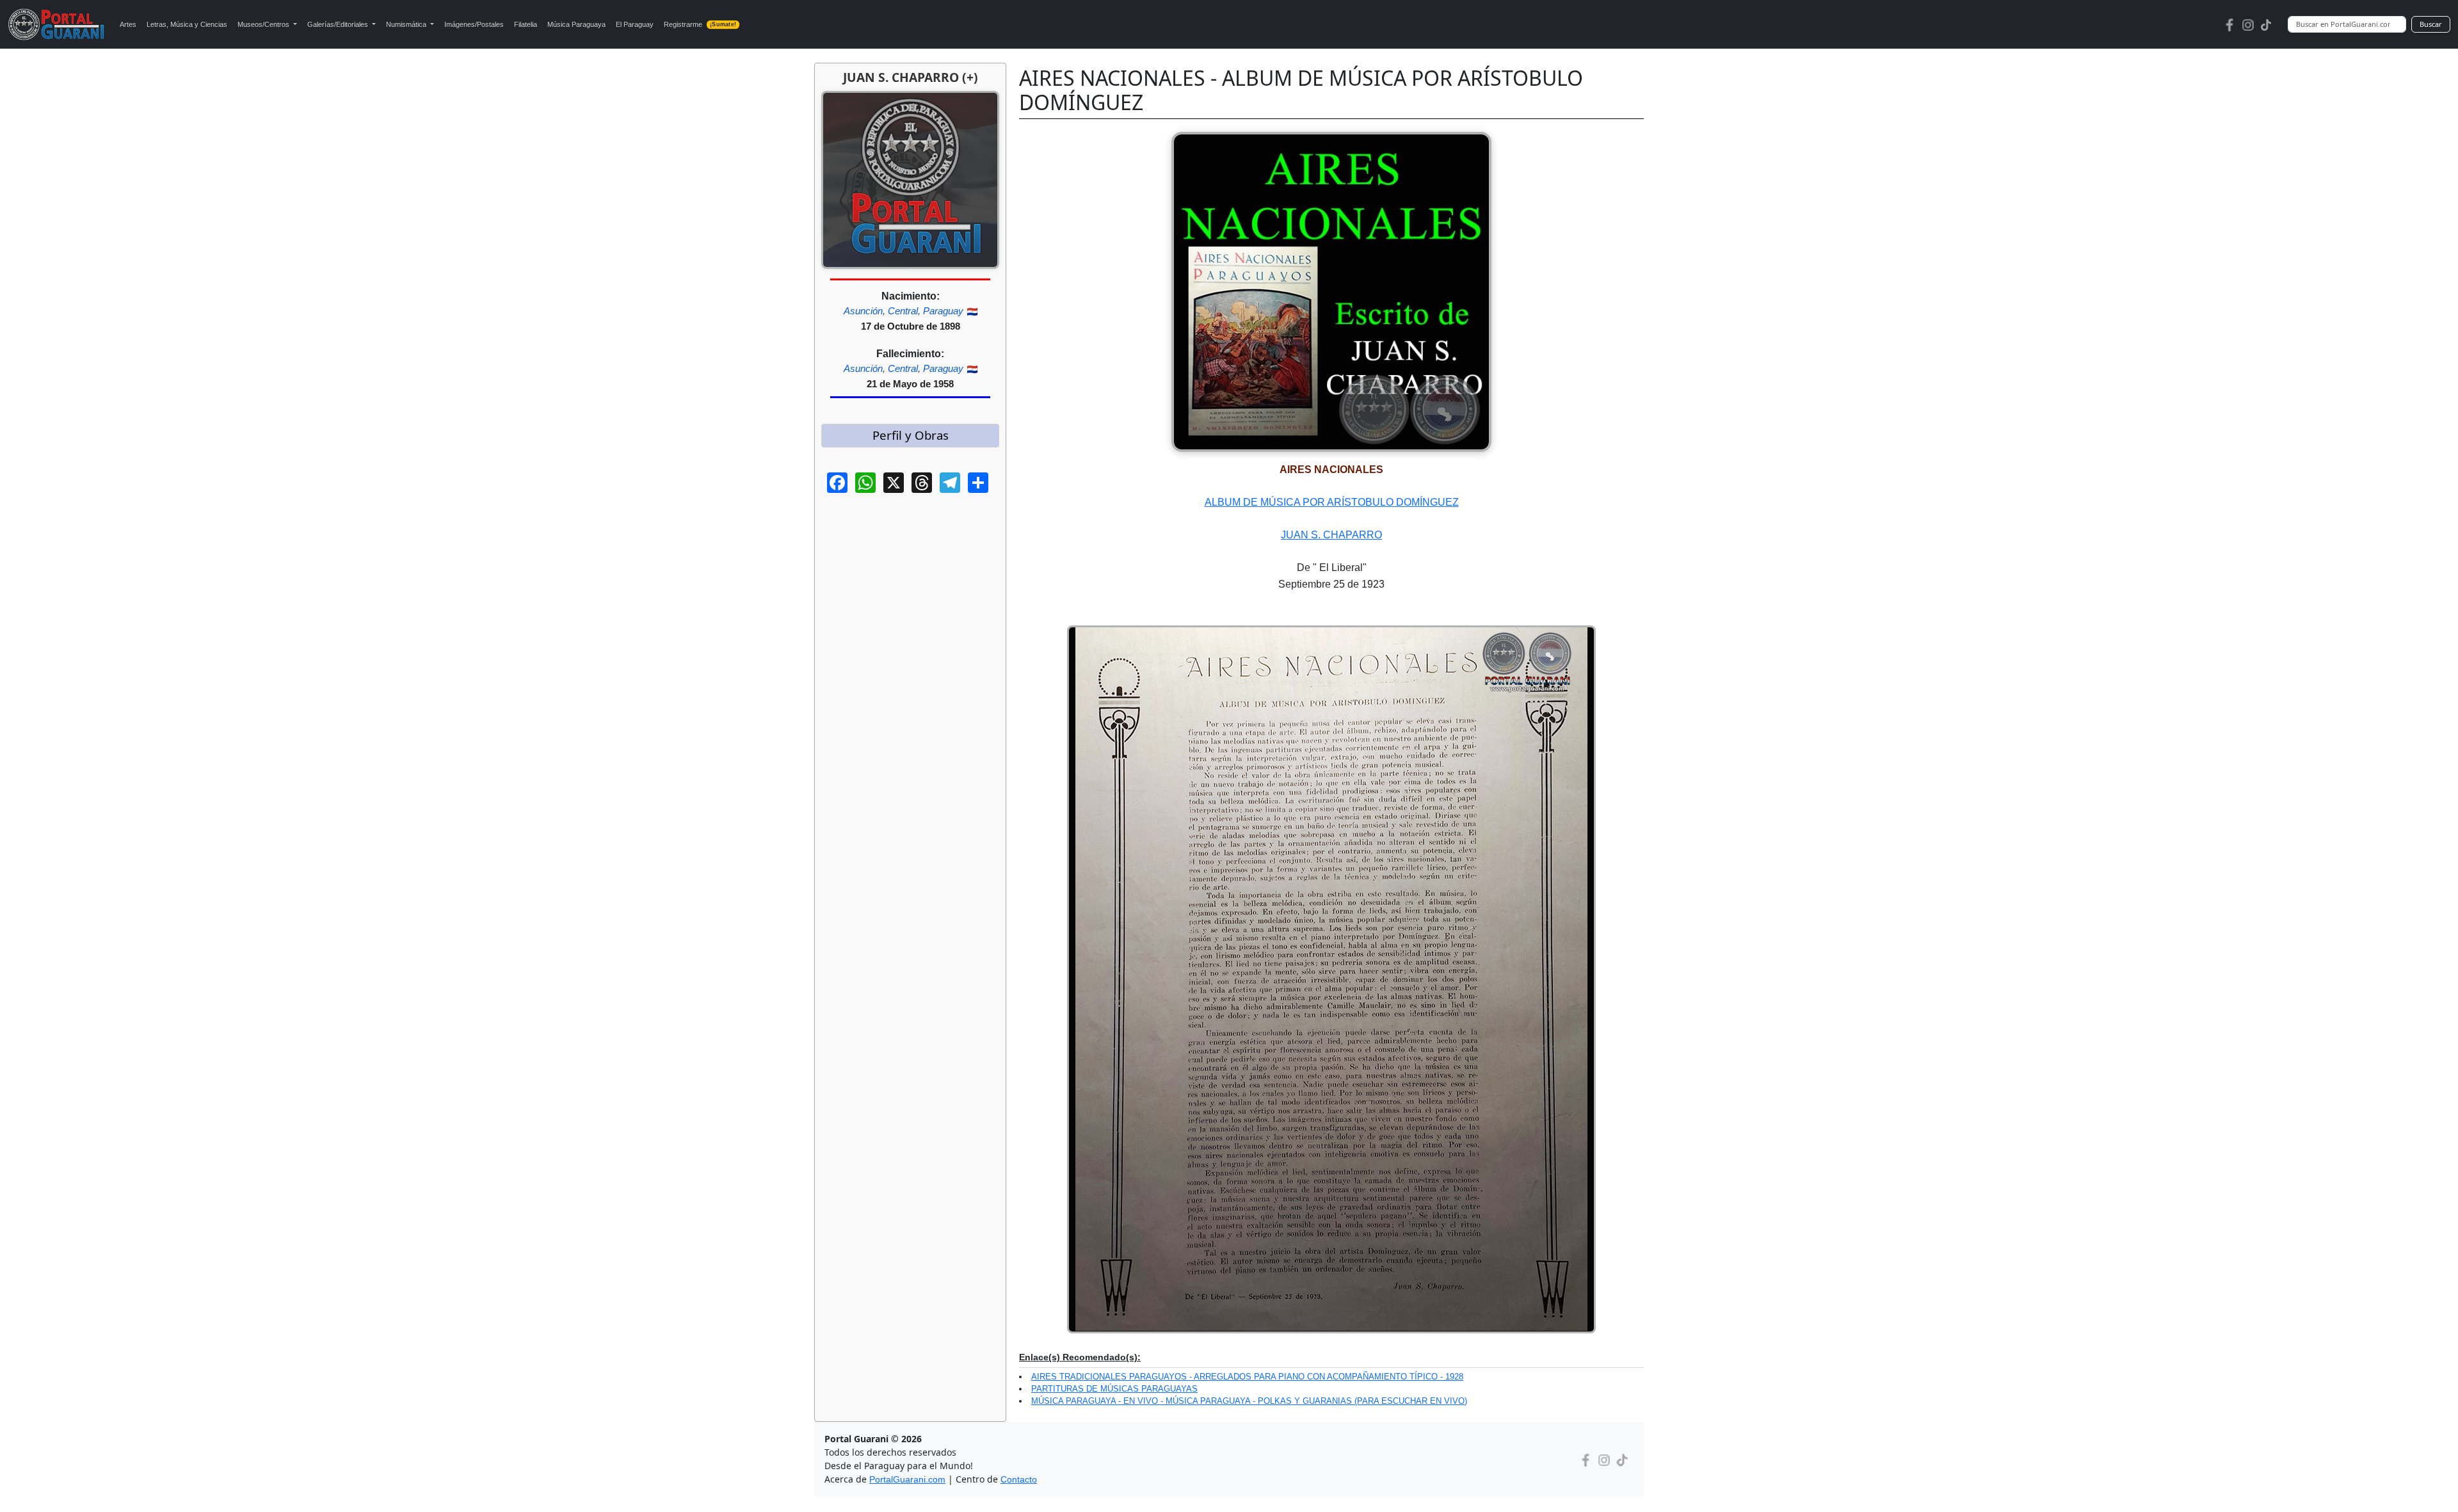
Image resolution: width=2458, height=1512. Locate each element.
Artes (128, 24)
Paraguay (943, 311)
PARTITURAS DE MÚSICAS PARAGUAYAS (1114, 1389)
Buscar (2431, 24)
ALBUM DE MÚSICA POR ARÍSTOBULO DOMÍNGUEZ (1332, 502)
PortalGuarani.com (907, 1479)
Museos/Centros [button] (264, 24)
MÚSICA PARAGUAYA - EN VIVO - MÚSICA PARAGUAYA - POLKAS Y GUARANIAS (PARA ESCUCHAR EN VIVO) (1249, 1401)
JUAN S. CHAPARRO (1331, 535)
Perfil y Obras (911, 435)
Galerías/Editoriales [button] (339, 24)
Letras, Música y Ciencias (187, 24)
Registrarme (700, 24)
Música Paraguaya (576, 24)
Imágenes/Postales (474, 24)
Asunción (863, 311)
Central (903, 311)
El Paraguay (635, 24)
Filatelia (526, 24)
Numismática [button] (407, 24)
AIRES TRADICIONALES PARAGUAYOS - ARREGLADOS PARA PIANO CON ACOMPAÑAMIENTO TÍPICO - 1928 (1247, 1377)
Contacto (1019, 1479)
